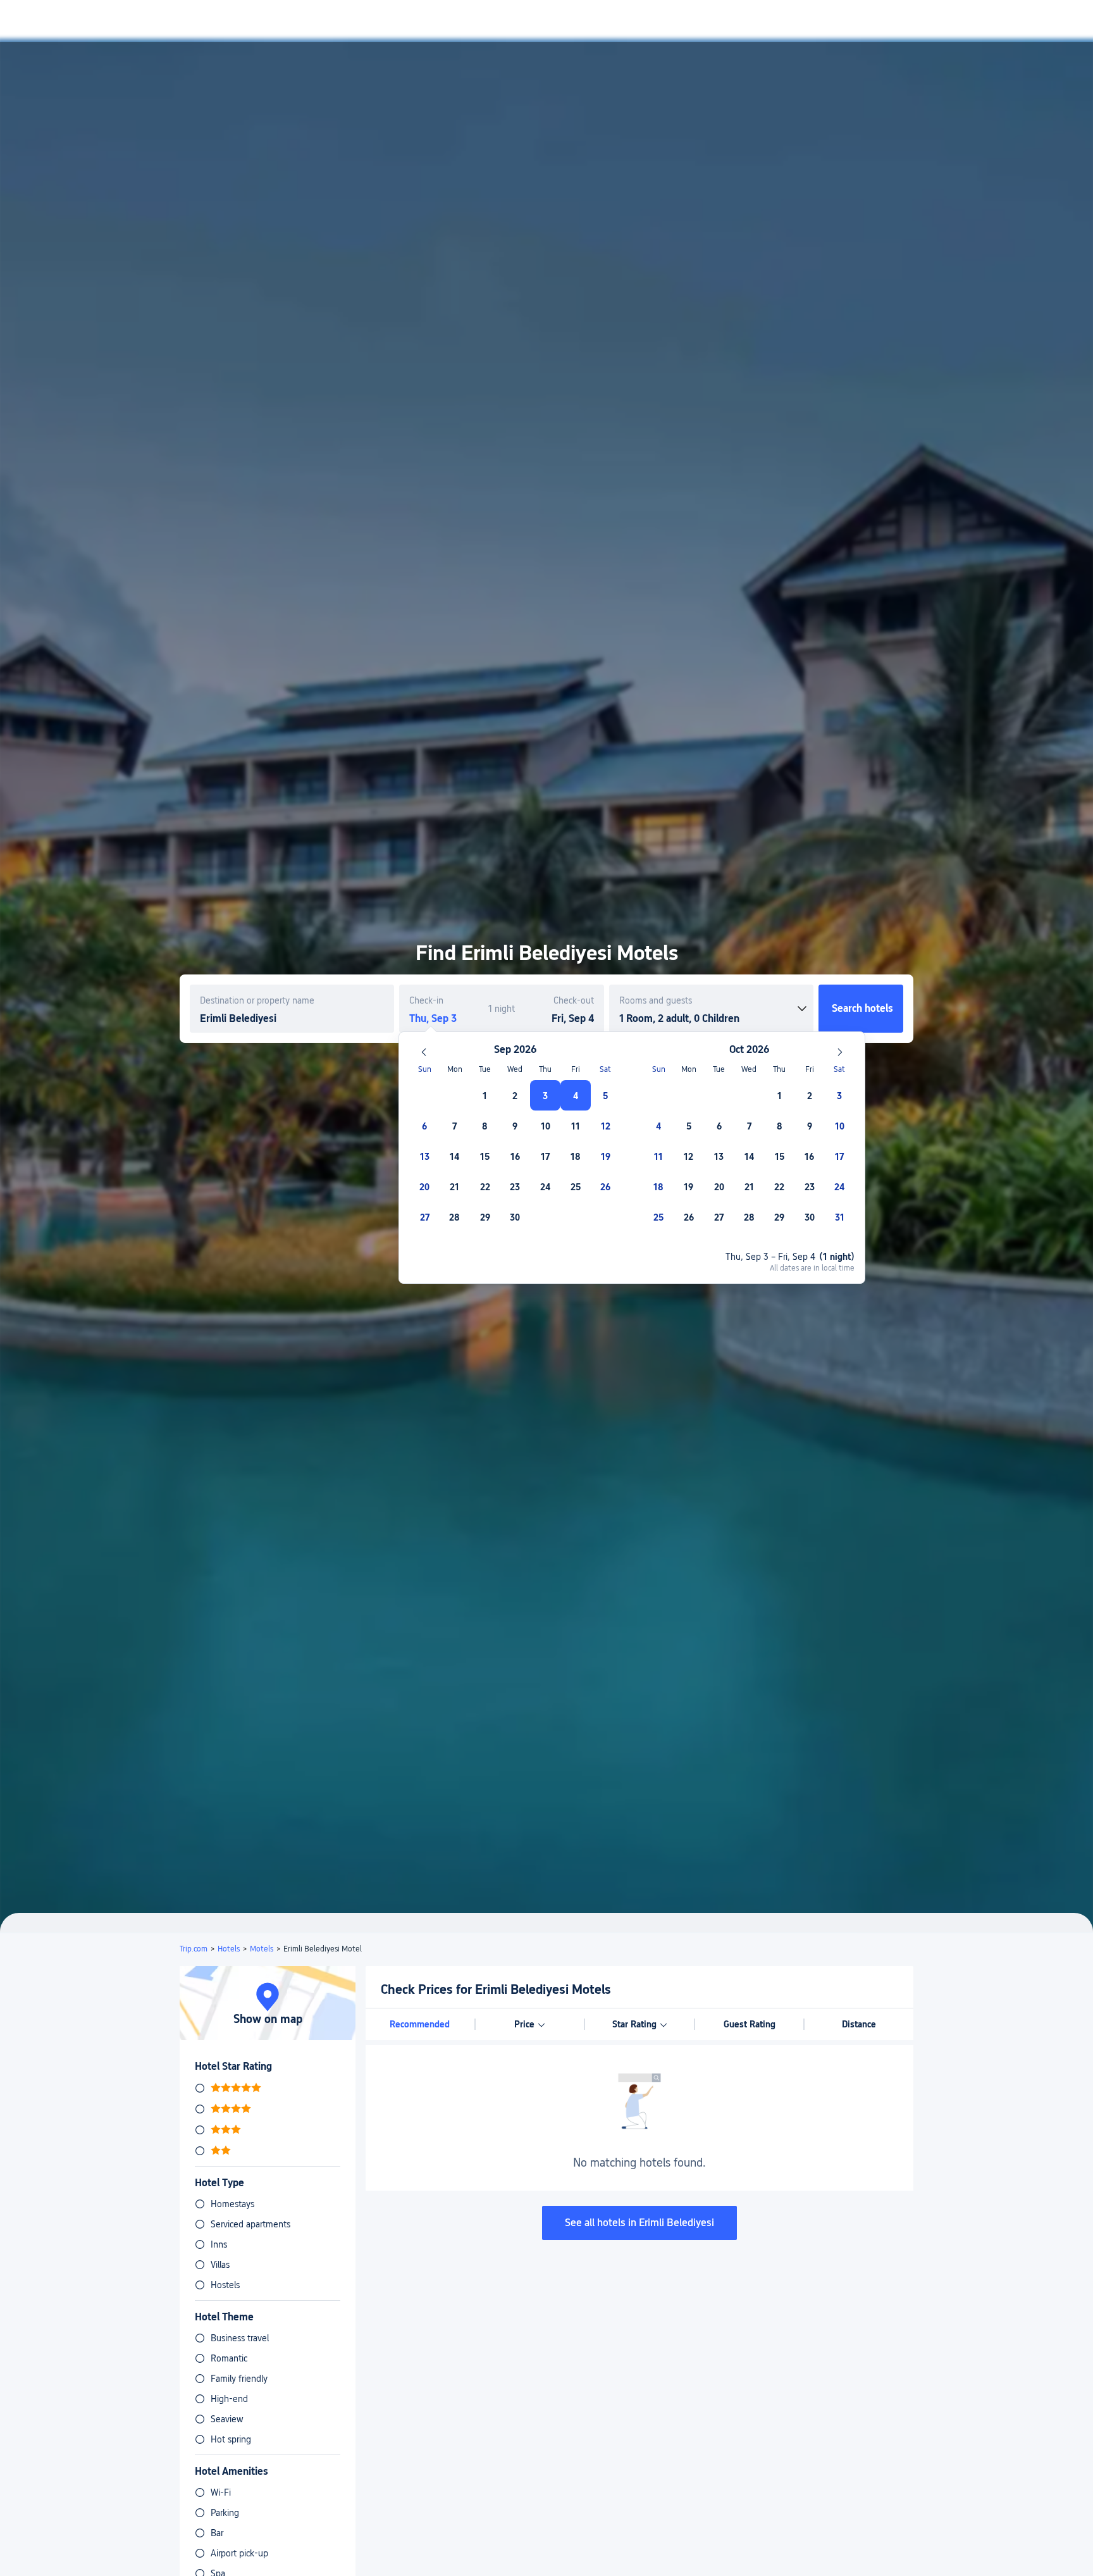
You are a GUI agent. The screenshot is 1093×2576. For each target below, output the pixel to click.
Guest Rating (750, 2024)
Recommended (420, 2024)
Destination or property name (257, 1000)
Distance (859, 2024)
